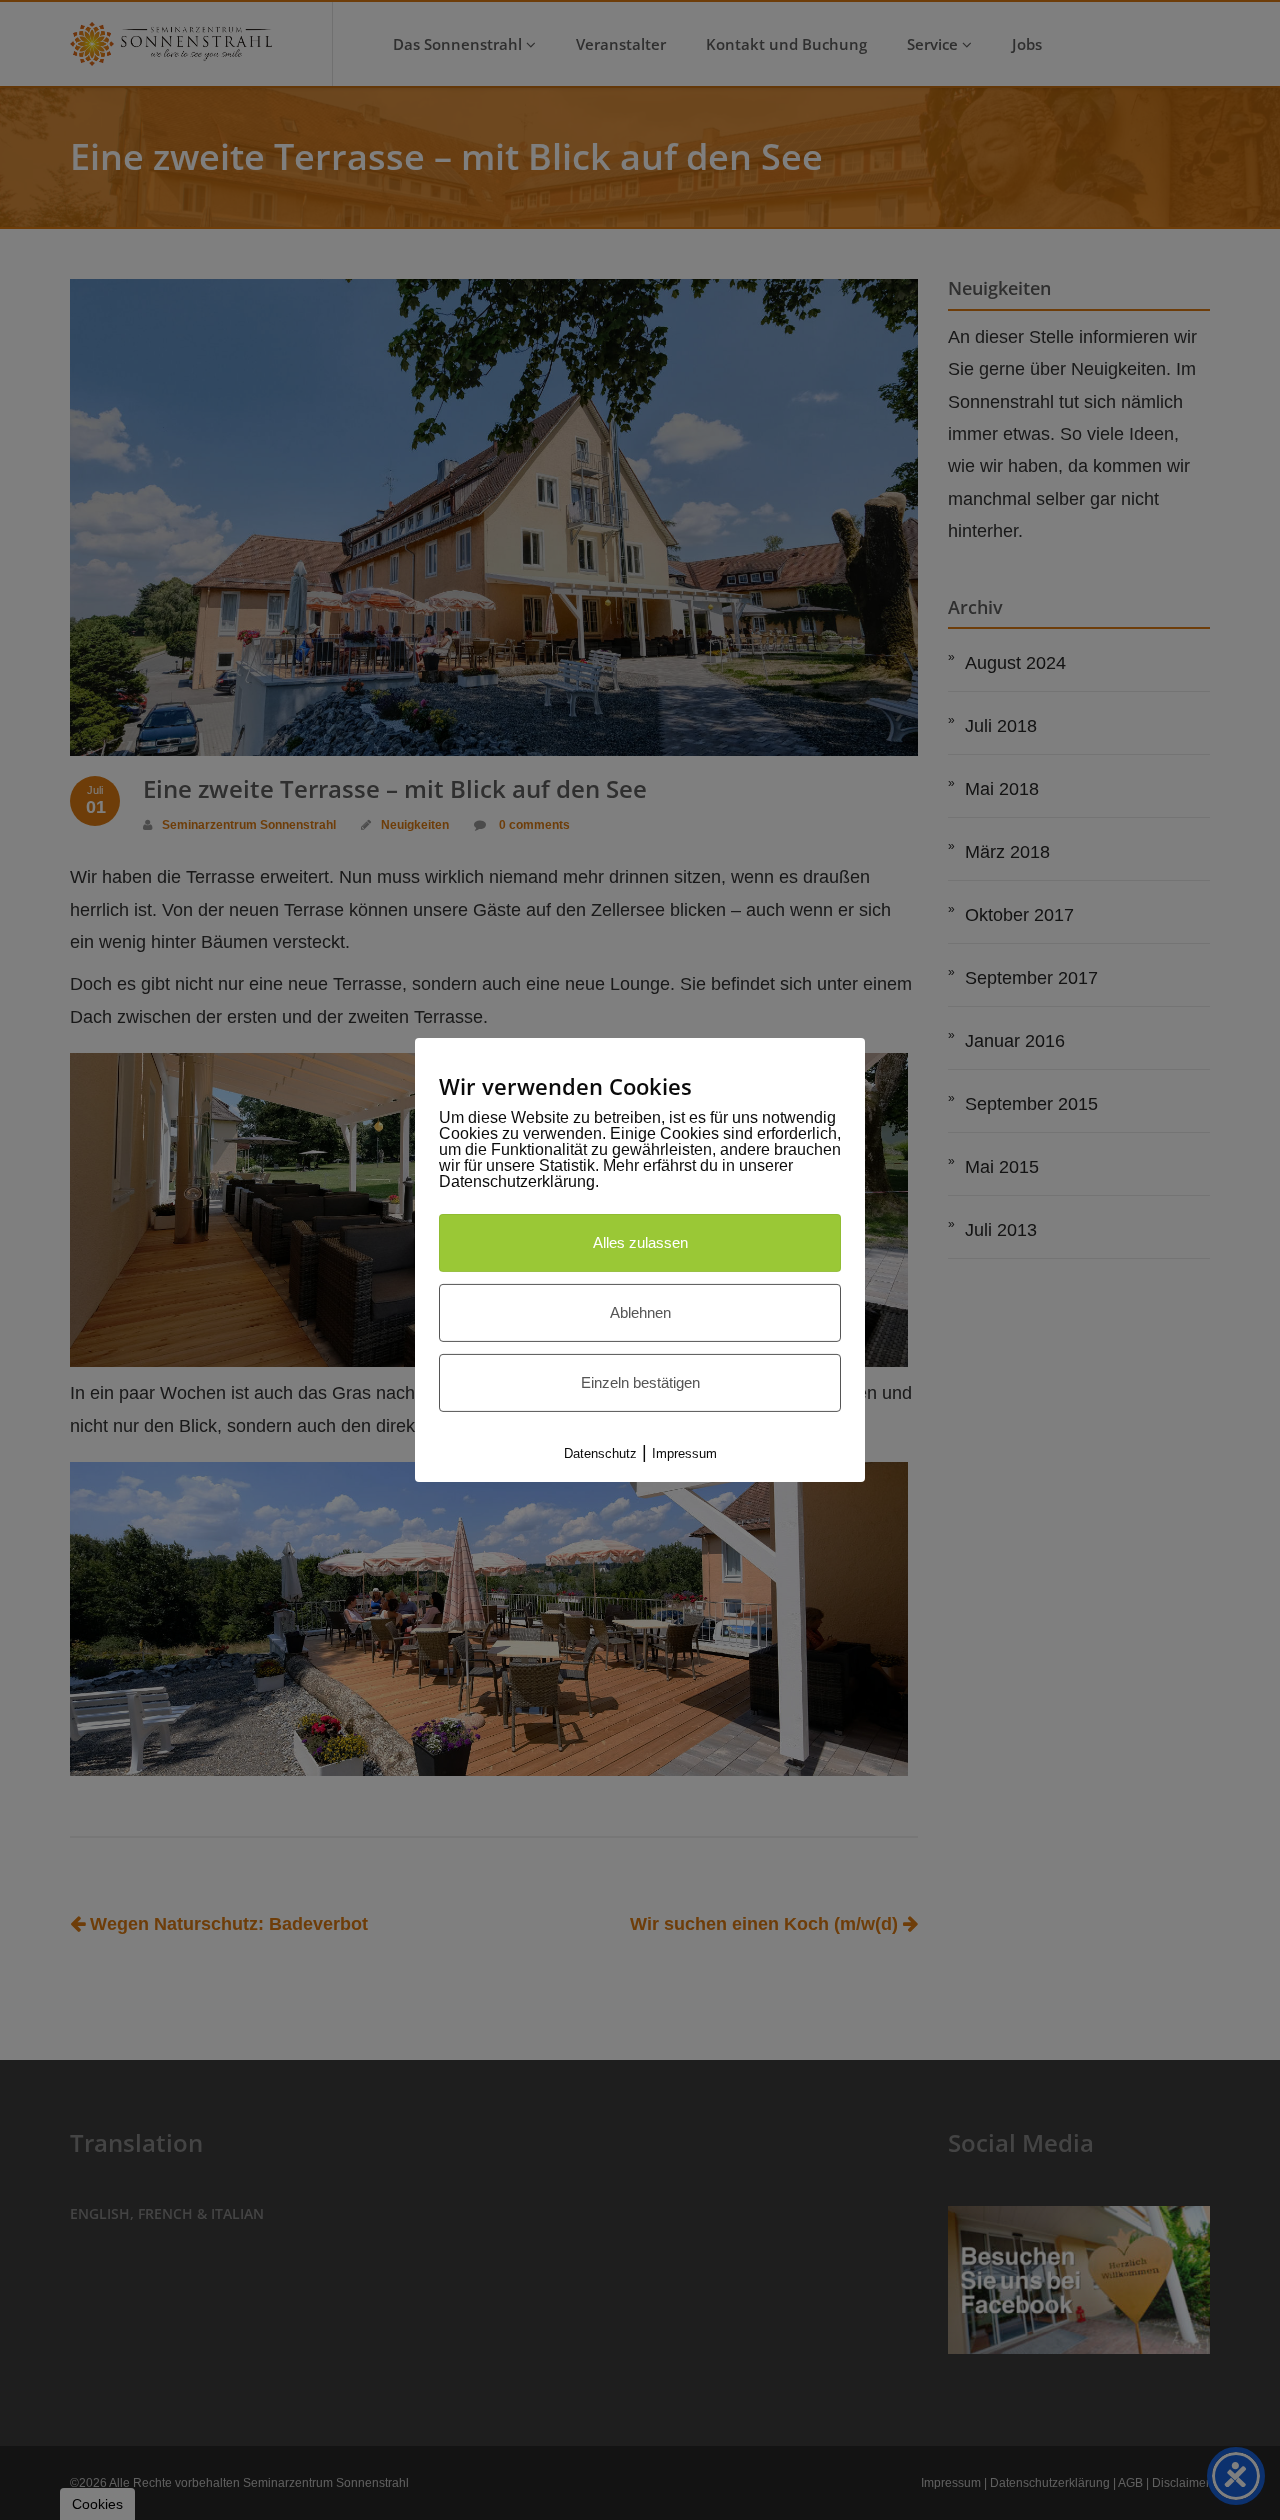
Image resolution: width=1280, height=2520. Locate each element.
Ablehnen (640, 1312)
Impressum (684, 1453)
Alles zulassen (640, 1242)
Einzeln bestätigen (640, 1382)
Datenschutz (600, 1453)
